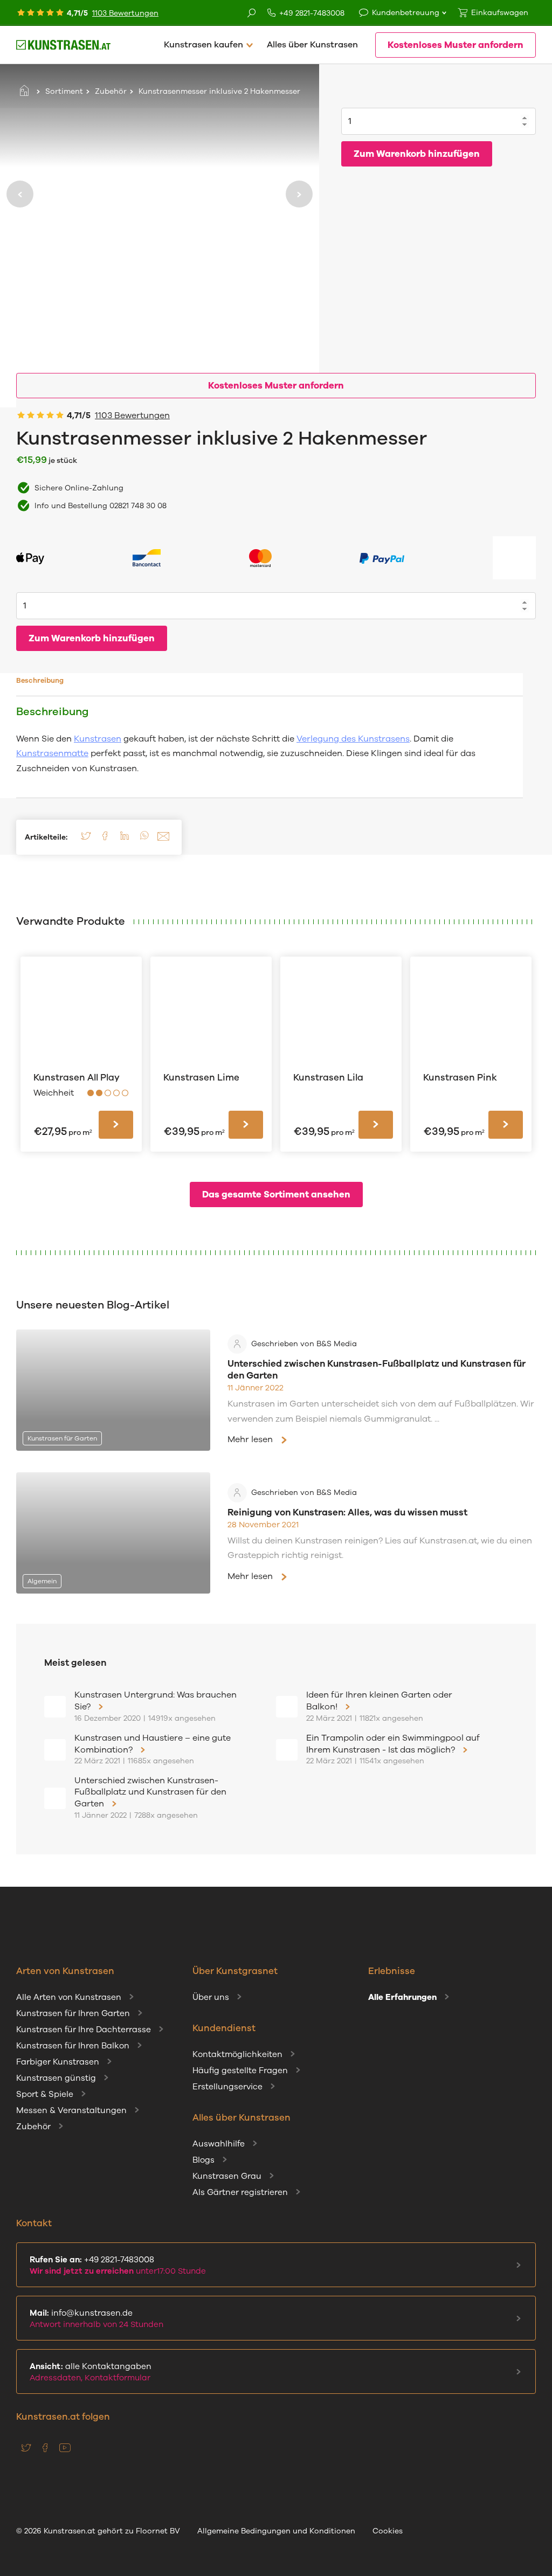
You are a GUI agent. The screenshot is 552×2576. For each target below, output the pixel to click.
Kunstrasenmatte (52, 753)
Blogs (203, 2160)
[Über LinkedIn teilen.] (125, 840)
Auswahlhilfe (219, 2144)
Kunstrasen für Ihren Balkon (73, 2046)
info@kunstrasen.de (96, 2319)
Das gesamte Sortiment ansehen (276, 1194)
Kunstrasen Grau (227, 2176)
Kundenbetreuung (406, 13)
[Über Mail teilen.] (163, 840)
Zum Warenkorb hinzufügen (417, 154)
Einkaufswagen (500, 13)
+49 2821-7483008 (312, 13)
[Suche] (252, 14)
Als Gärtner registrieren (240, 2192)
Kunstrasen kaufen (203, 45)
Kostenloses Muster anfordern (456, 45)
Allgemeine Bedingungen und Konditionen (276, 2531)
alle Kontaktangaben (91, 2372)
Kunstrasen (98, 739)
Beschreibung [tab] (40, 681)
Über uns (211, 1997)
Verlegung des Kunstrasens (353, 739)
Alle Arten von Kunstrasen (69, 1997)
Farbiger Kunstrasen (58, 2062)
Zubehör (111, 91)
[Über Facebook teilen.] (105, 840)
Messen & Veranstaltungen (71, 2110)
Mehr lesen (250, 1439)
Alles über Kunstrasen (312, 45)
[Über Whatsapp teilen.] (144, 840)
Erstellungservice (227, 2087)
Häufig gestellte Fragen (240, 2071)
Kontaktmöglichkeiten (237, 2054)
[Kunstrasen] (63, 45)
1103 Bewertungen (125, 13)
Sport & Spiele (45, 2094)
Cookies (388, 2531)
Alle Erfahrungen (402, 1997)
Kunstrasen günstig (56, 2078)
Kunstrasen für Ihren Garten (73, 2013)
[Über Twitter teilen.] (86, 840)
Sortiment (64, 91)
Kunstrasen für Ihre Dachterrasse (84, 2030)
